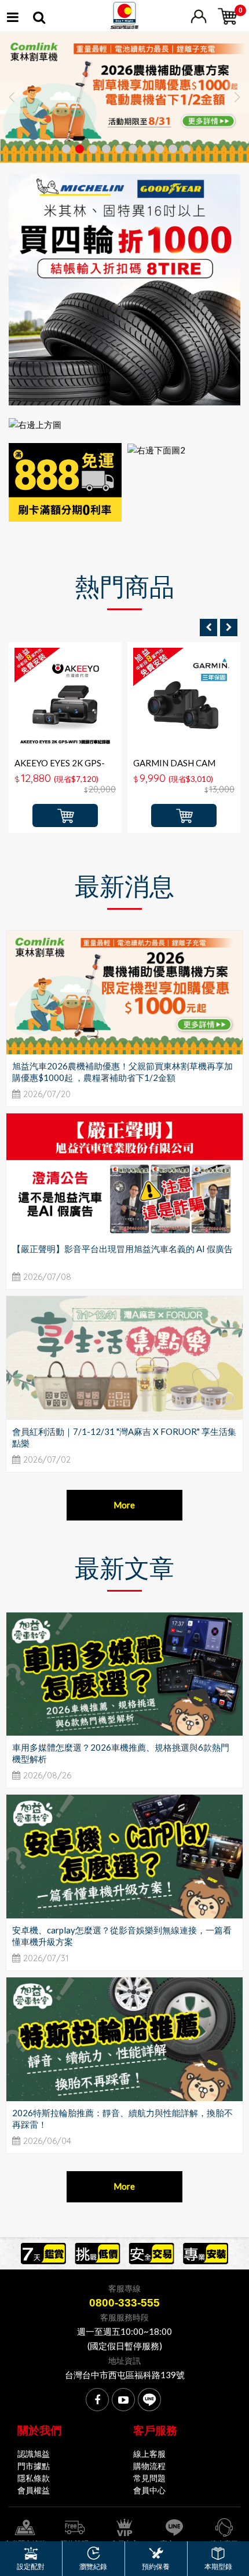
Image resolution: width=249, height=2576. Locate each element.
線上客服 (149, 2454)
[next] (229, 628)
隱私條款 (34, 2478)
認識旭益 (34, 2454)
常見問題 (149, 2478)
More (124, 1505)
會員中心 (149, 2490)
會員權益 (34, 2490)
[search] (39, 19)
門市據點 (34, 2466)
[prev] (208, 628)
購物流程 (149, 2466)
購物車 (65, 815)
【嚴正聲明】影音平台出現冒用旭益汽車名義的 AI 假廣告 (122, 1249)
